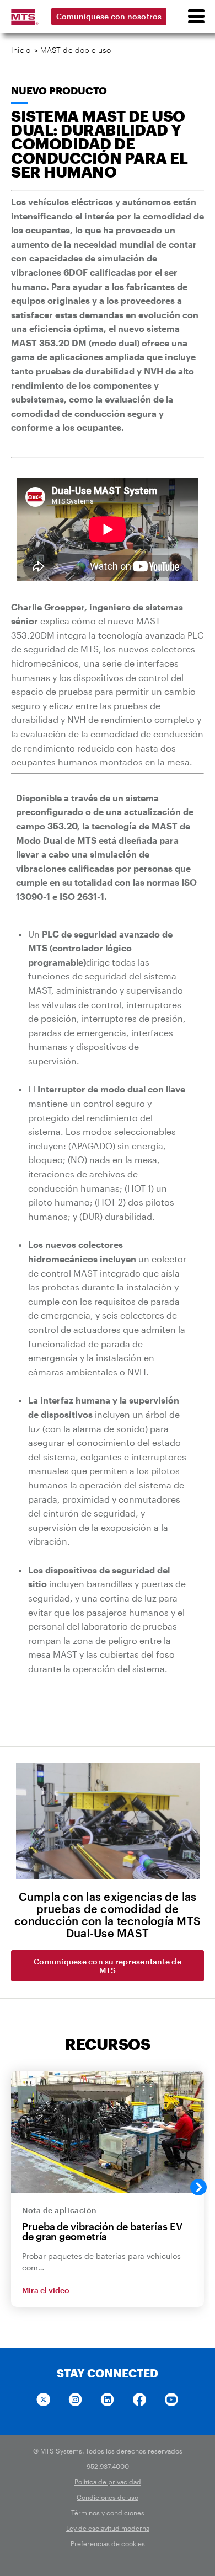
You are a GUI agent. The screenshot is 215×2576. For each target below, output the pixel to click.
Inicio (21, 50)
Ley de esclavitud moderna (108, 2528)
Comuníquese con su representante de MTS (108, 1966)
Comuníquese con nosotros (109, 16)
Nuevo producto (59, 90)
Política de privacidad (108, 2482)
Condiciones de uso (108, 2497)
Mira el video (46, 2290)
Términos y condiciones (108, 2513)
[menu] (196, 17)
